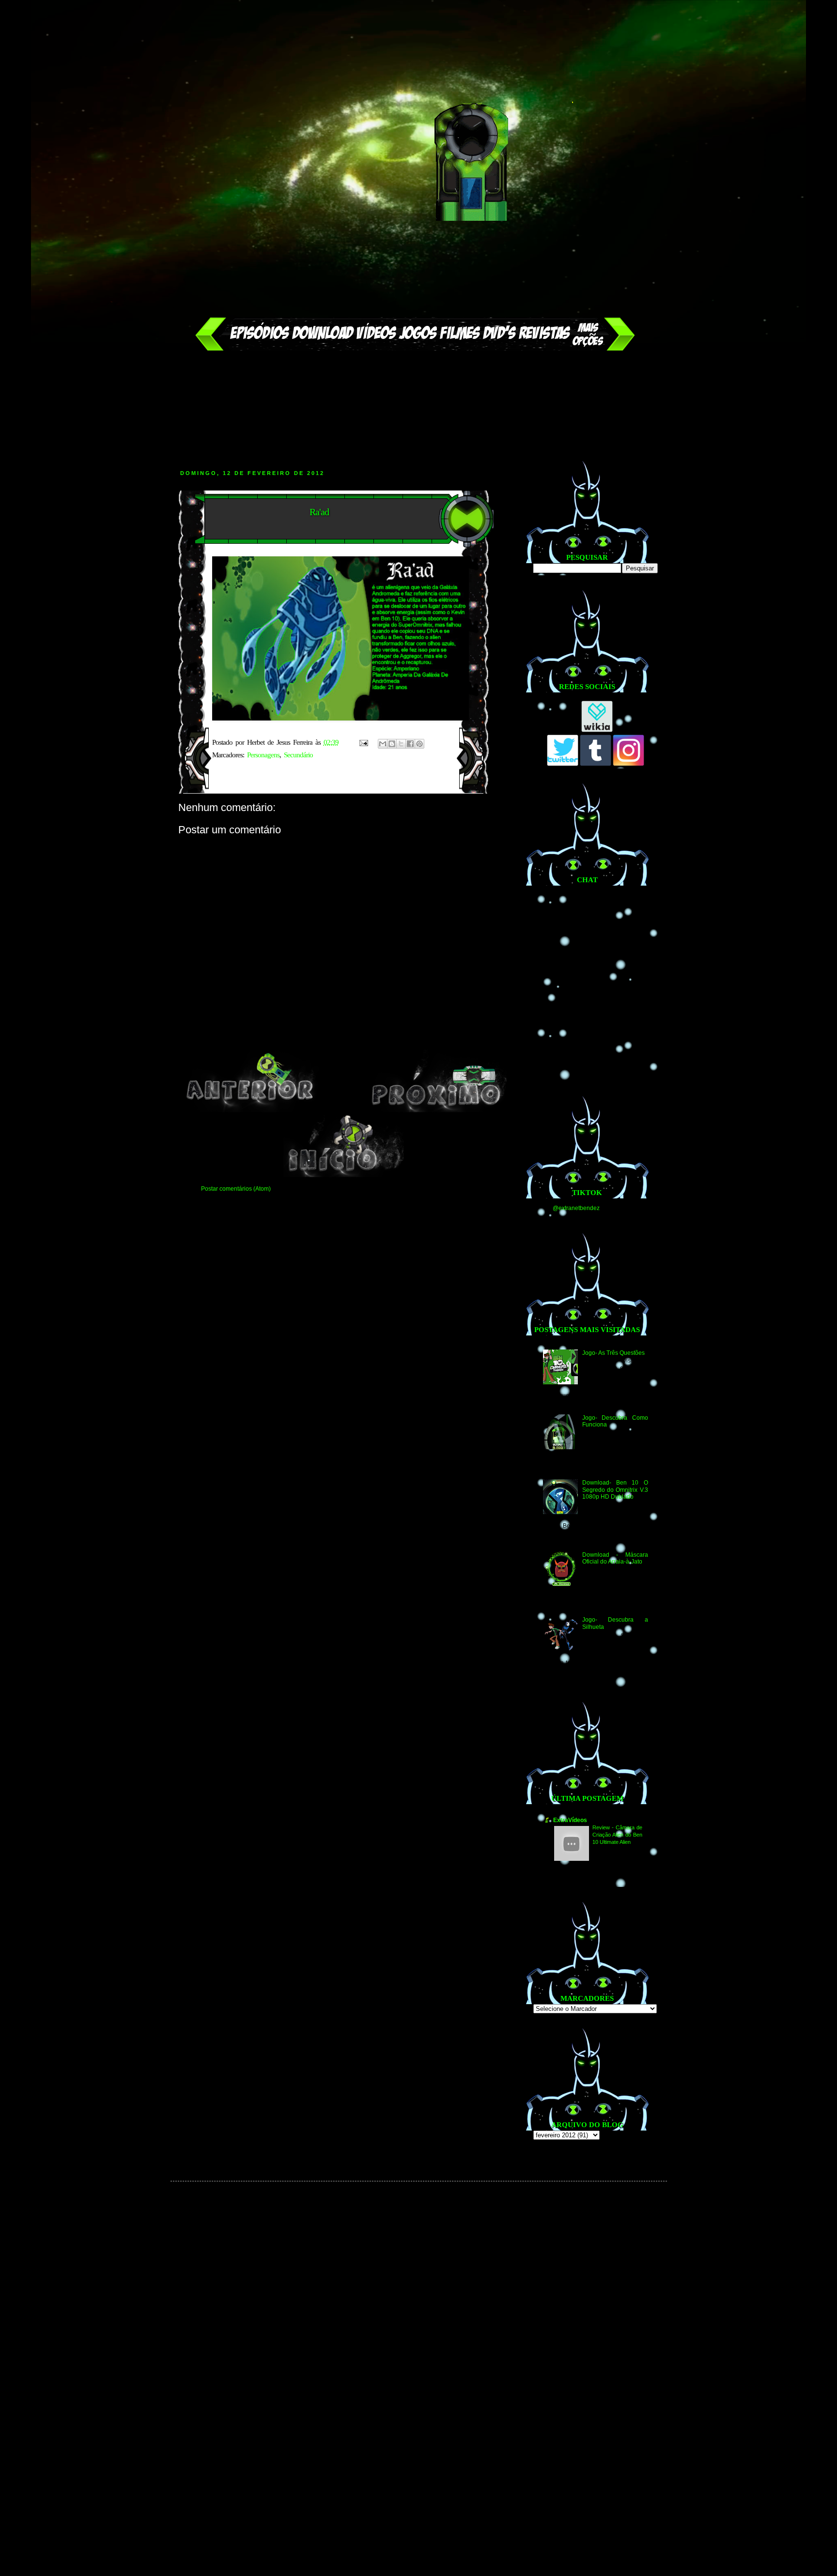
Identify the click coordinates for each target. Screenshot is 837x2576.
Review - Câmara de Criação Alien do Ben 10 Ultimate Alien (617, 1835)
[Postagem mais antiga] (437, 1110)
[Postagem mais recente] (250, 1110)
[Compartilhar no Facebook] (410, 744)
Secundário (298, 755)
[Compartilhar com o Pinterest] (419, 744)
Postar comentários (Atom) (236, 1189)
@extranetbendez (576, 1208)
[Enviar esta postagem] (364, 742)
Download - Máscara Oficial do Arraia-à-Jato (615, 1558)
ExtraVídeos (570, 1820)
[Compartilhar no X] (401, 744)
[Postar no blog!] (392, 744)
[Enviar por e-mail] (383, 744)
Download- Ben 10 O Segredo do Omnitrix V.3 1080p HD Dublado (615, 1490)
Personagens (263, 755)
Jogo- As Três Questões (613, 1353)
